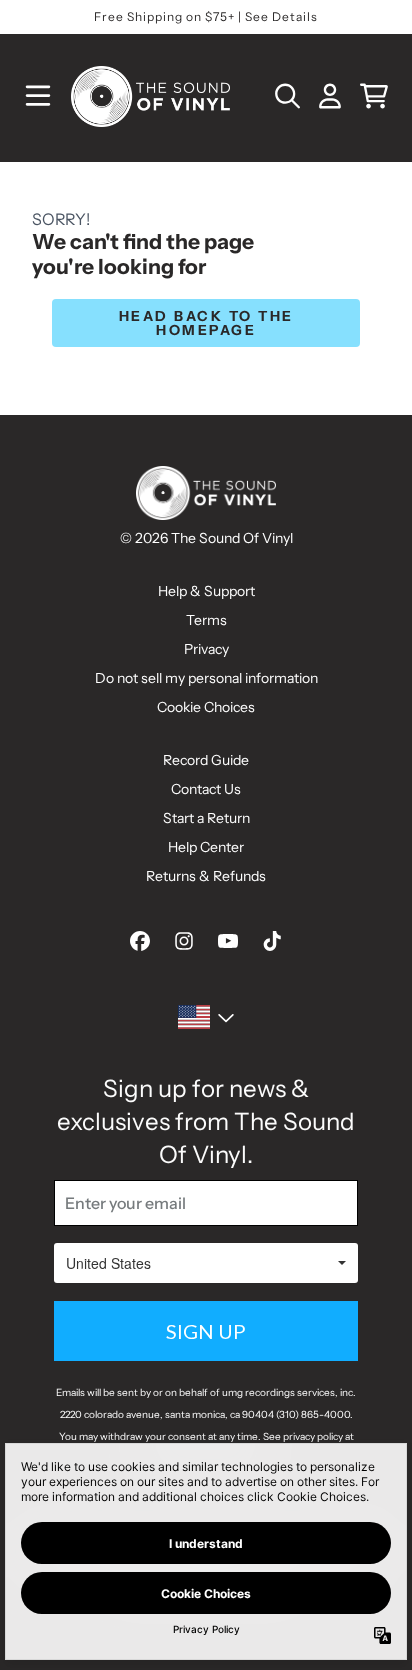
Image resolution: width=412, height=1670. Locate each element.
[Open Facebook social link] (140, 941)
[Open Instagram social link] (184, 941)
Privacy (206, 649)
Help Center (206, 847)
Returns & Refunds (206, 876)
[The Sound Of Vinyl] (150, 96)
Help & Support (206, 591)
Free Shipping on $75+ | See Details (206, 16)
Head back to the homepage (206, 323)
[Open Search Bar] (286, 96)
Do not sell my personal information (206, 678)
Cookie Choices (206, 707)
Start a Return (206, 818)
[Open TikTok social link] (272, 941)
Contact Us (206, 789)
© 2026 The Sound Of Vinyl (206, 538)
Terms (206, 620)
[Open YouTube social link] (228, 941)
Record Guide (206, 760)
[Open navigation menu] (38, 96)
